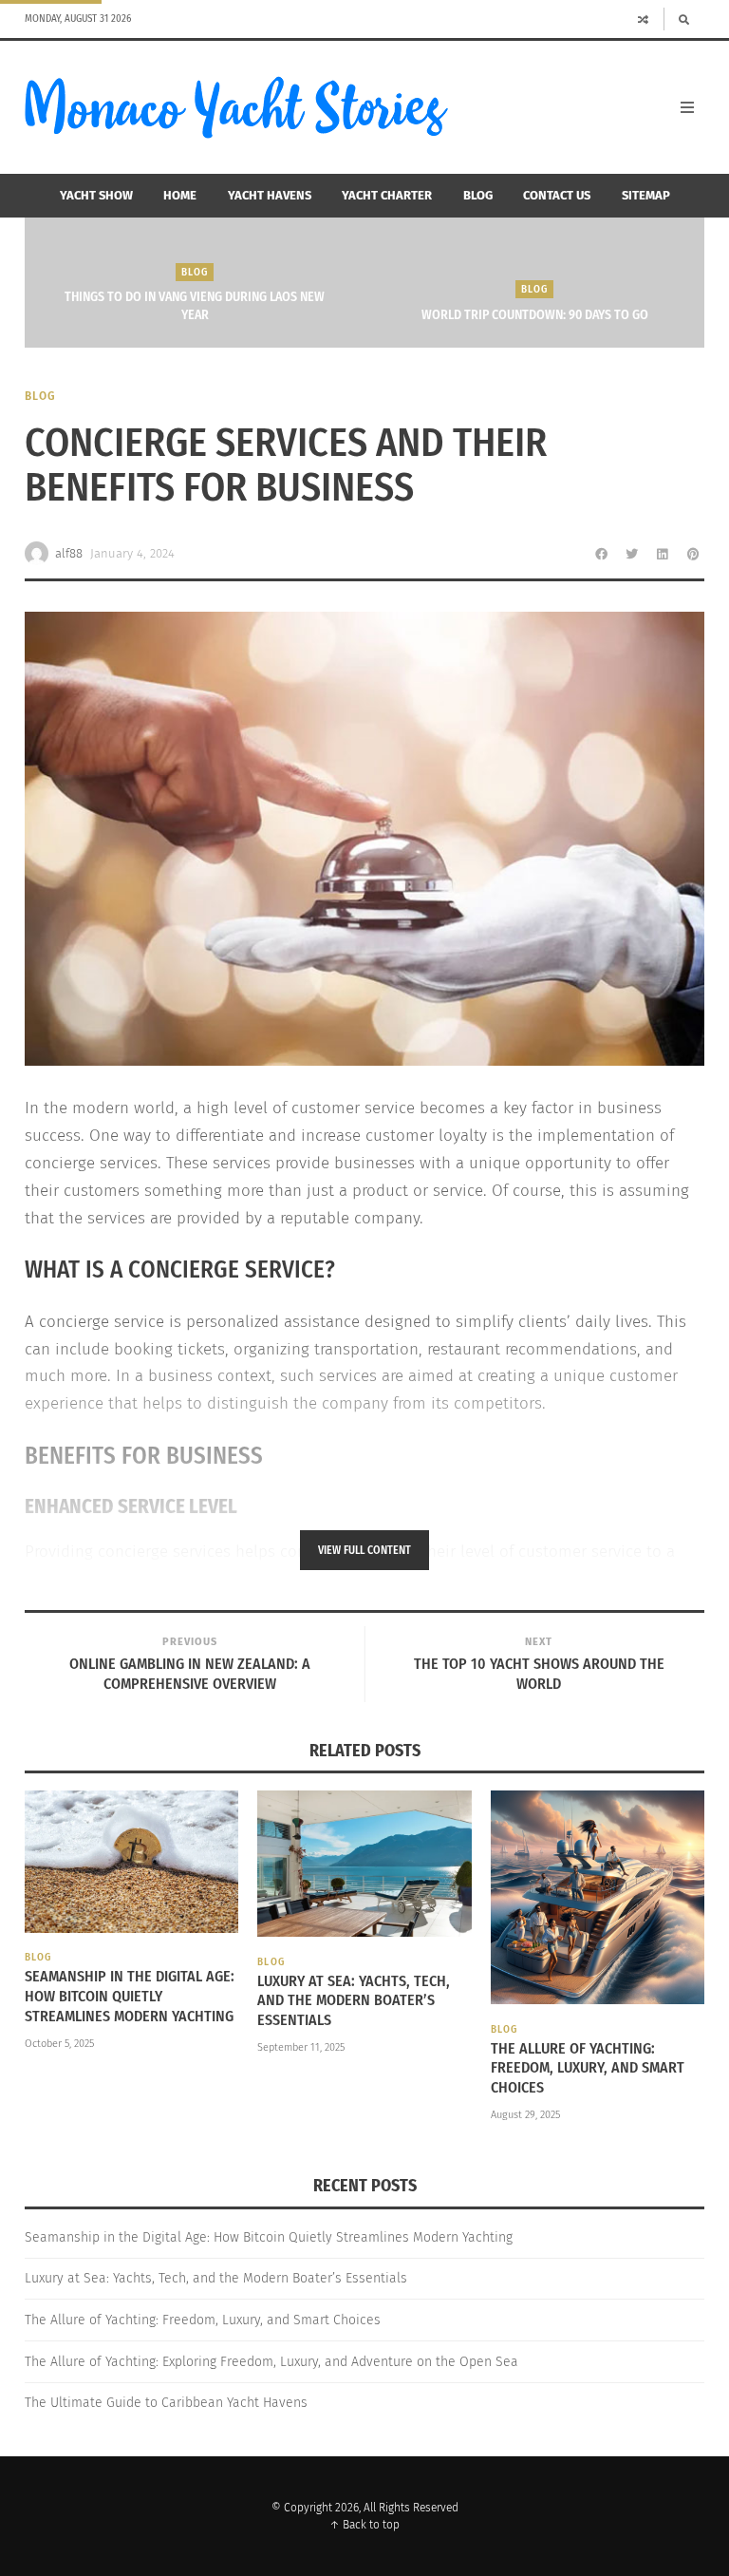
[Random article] (644, 19)
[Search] (684, 19)
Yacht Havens (270, 195)
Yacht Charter (387, 195)
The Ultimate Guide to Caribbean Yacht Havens (166, 2403)
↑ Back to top (364, 2525)
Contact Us (557, 195)
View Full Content (364, 1550)
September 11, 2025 (301, 2047)
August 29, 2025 (525, 2115)
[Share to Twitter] (632, 554)
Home (180, 195)
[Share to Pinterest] (693, 554)
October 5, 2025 (59, 2044)
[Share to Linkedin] (663, 554)
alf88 (69, 553)
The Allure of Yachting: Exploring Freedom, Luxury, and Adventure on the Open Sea (271, 2362)
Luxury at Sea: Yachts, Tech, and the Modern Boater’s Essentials (354, 2001)
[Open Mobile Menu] (687, 107)
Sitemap (646, 195)
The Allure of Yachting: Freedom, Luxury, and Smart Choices (588, 2068)
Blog (478, 195)
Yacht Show (96, 195)
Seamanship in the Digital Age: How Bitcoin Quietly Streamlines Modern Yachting (130, 1996)
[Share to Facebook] (602, 554)
